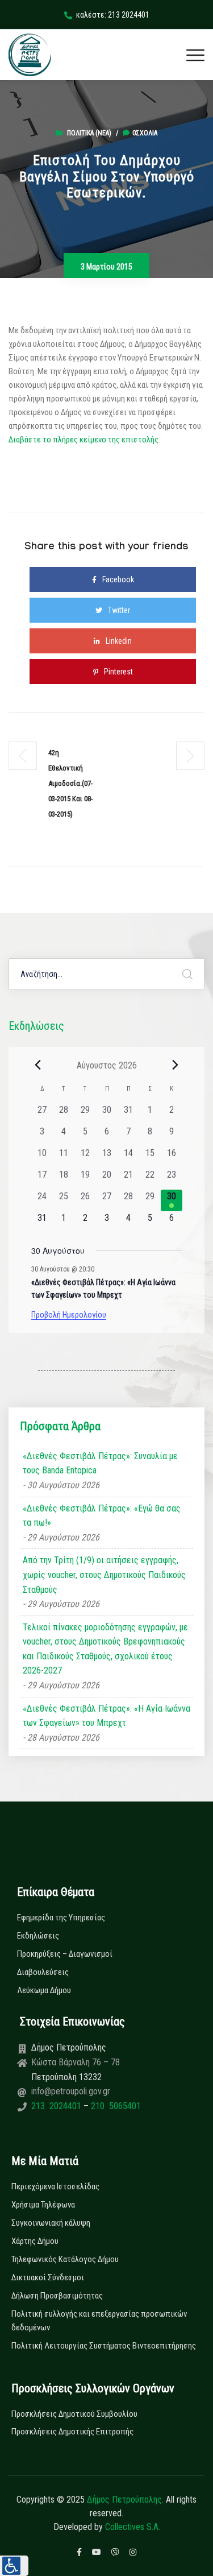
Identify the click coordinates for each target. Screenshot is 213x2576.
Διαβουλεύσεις (43, 1972)
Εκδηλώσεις (38, 1936)
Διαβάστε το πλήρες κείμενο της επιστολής (83, 440)
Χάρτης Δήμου (35, 2241)
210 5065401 (115, 2106)
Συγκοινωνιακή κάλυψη (51, 2223)
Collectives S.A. (133, 2527)
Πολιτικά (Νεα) (89, 133)
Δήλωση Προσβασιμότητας (57, 2296)
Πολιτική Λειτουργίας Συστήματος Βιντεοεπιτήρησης (104, 2346)
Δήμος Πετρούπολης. (125, 2500)
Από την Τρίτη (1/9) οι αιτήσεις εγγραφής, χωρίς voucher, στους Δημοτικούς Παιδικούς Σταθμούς (104, 1575)
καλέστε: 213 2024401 (113, 15)
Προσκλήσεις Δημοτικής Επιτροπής (72, 2432)
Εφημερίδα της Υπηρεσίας (61, 1917)
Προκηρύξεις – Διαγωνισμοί (65, 1954)
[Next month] (176, 1065)
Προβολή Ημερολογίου (69, 1315)
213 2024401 (57, 2106)
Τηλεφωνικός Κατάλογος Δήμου (65, 2259)
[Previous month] (38, 1065)
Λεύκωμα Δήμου (44, 1990)
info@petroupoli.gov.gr (71, 2091)
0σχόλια (145, 133)
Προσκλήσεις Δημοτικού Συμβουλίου (74, 2414)
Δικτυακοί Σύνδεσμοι (48, 2277)
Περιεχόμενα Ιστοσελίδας (55, 2186)
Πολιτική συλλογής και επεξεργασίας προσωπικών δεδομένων (99, 2321)
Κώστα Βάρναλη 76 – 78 (76, 2062)
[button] (14, 2566)
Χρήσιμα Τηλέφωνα (43, 2205)
